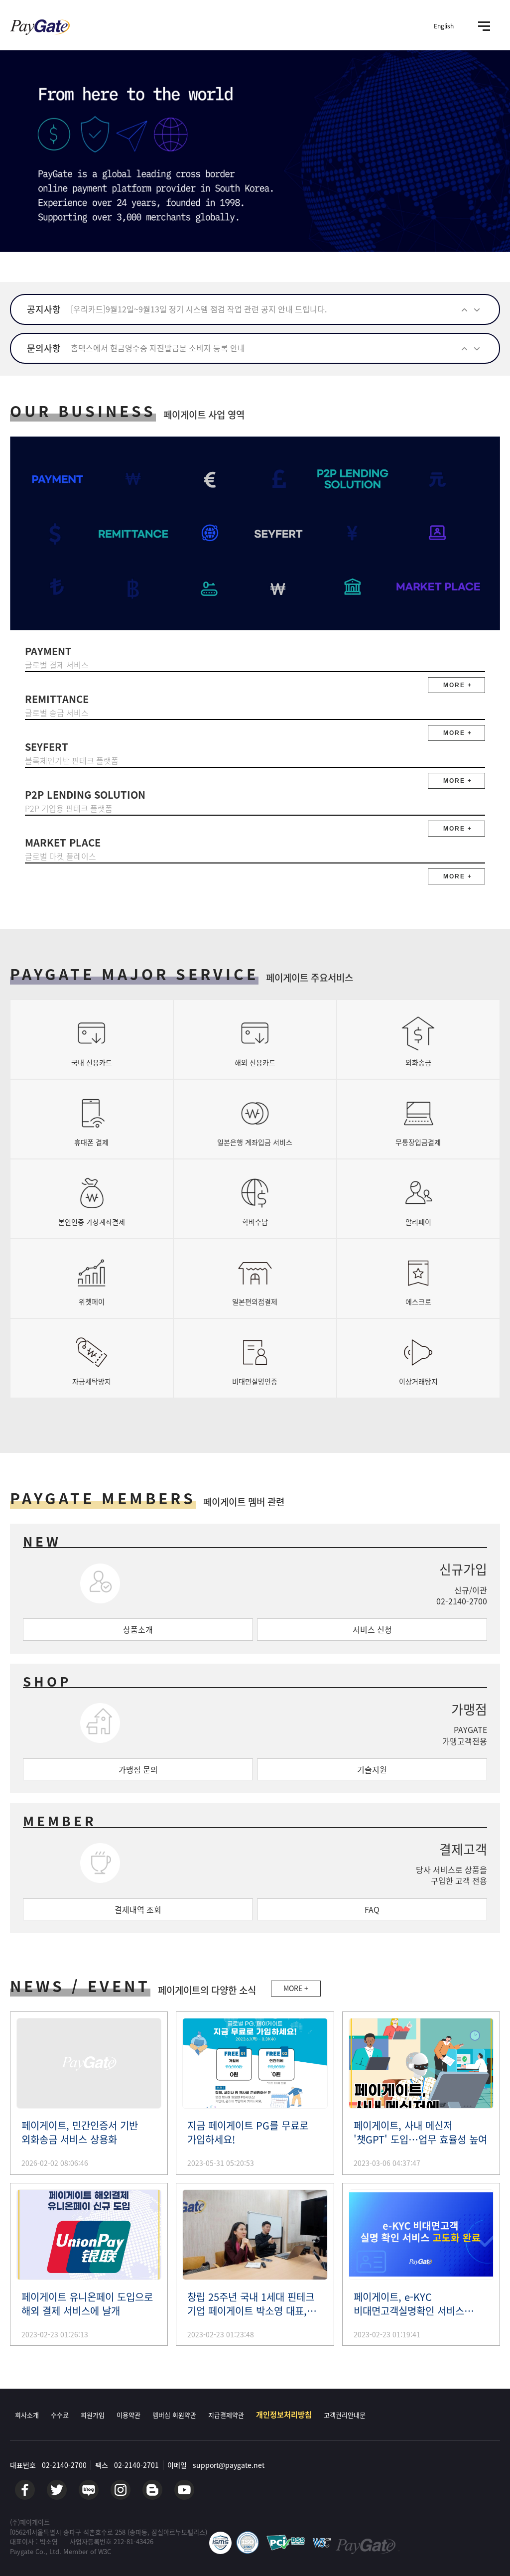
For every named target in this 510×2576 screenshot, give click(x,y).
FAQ (372, 1909)
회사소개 (27, 2415)
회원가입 (93, 2415)
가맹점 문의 (138, 1769)
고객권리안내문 (345, 2415)
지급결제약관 (226, 2415)
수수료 (60, 2415)
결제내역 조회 (138, 1909)
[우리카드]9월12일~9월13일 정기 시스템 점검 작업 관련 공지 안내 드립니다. (199, 309)
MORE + (296, 1988)
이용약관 (128, 2415)
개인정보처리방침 (284, 2415)
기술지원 (372, 1769)
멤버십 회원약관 (174, 2415)
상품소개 (138, 1629)
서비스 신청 (372, 1629)
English (444, 26)
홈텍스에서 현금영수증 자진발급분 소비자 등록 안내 (158, 348)
